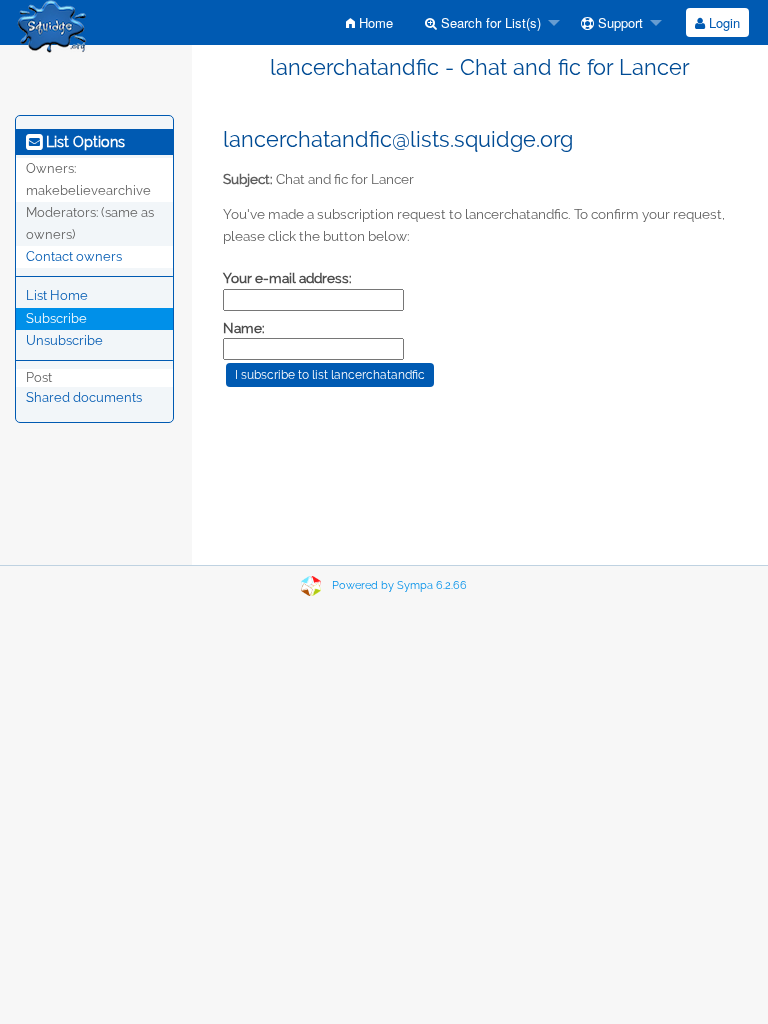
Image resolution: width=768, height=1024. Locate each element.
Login (722, 22)
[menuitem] (369, 22)
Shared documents (84, 397)
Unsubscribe (64, 340)
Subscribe (56, 318)
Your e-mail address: (287, 278)
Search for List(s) (489, 22)
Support (618, 22)
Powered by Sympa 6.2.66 (399, 585)
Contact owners (74, 256)
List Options (83, 142)
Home (374, 22)
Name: (244, 328)
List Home (57, 295)
